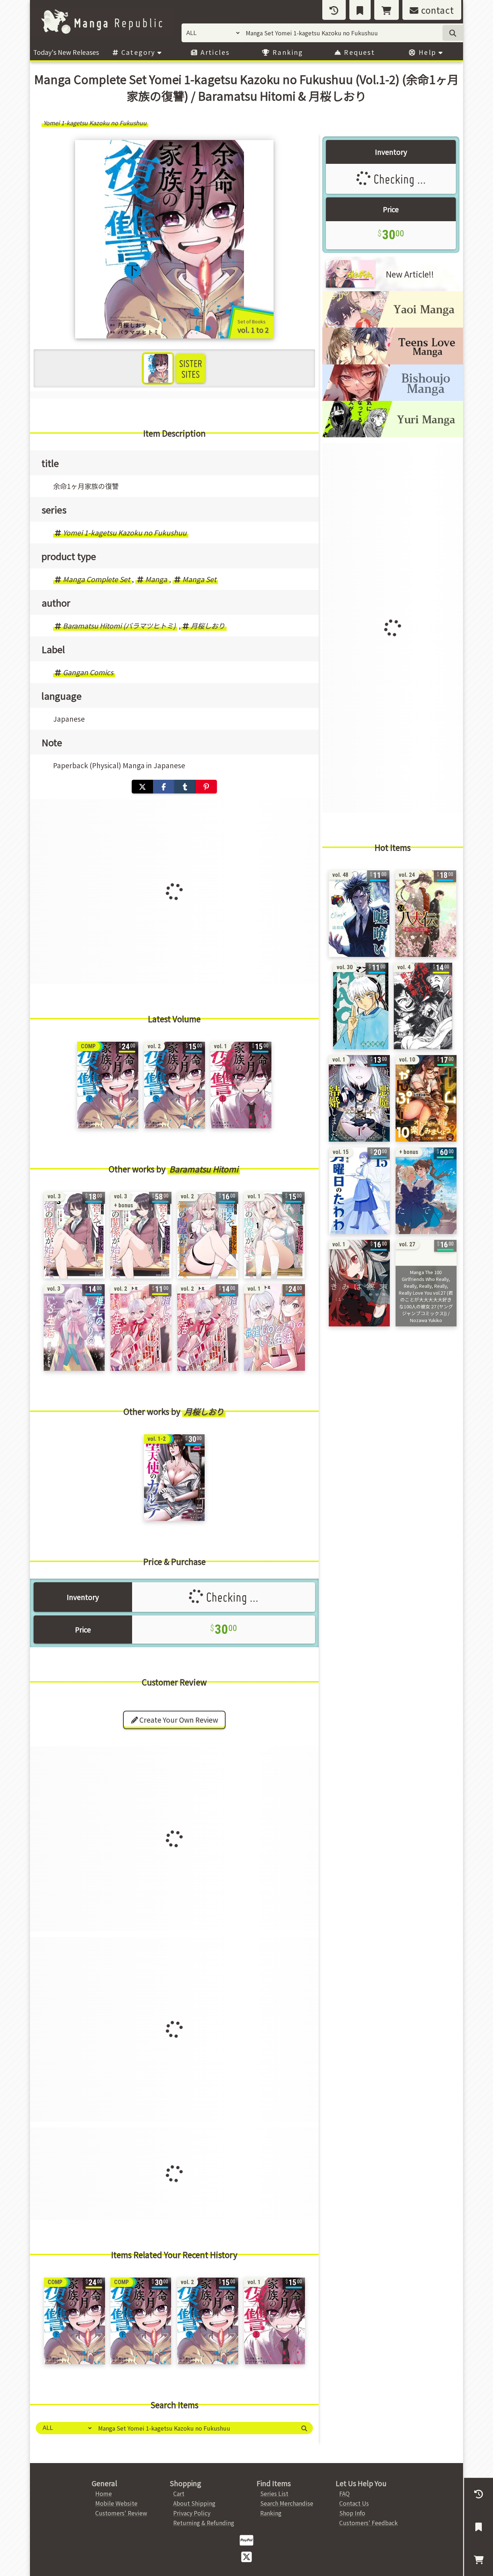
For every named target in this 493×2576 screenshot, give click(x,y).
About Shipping (194, 2503)
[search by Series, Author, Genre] (453, 33)
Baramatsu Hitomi (204, 1169)
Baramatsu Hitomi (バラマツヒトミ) (119, 626)
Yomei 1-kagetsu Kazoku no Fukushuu (125, 533)
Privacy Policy (192, 2513)
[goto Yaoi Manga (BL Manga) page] (393, 325)
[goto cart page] (387, 10)
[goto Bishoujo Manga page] (393, 398)
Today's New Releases (66, 52)
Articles (214, 52)
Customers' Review (121, 2513)
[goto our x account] (247, 2556)
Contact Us (354, 2503)
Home (104, 2493)
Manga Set (199, 579)
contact (436, 10)
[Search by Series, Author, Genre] (304, 2428)
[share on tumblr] (185, 787)
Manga (156, 579)
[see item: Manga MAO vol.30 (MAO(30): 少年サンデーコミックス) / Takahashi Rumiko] (361, 1006)
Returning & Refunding (204, 2523)
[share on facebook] (164, 787)
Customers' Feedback (368, 2523)
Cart (179, 2493)
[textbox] (194, 2428)
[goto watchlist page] (360, 10)
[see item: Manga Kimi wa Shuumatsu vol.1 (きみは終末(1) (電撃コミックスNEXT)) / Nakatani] (359, 1283)
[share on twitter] (142, 787)
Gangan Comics (88, 672)
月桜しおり (208, 626)
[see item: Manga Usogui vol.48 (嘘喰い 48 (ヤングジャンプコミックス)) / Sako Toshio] (359, 914)
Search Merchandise (287, 2503)
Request (358, 52)
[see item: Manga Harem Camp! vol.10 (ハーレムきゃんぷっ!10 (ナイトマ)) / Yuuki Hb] (426, 1098)
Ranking (287, 52)
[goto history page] (334, 10)
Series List (274, 2493)
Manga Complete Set (96, 579)
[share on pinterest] (206, 787)
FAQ (344, 2493)
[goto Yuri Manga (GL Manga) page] (393, 435)
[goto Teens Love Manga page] (393, 362)
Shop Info (352, 2513)
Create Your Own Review (178, 1720)
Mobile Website (116, 2503)
